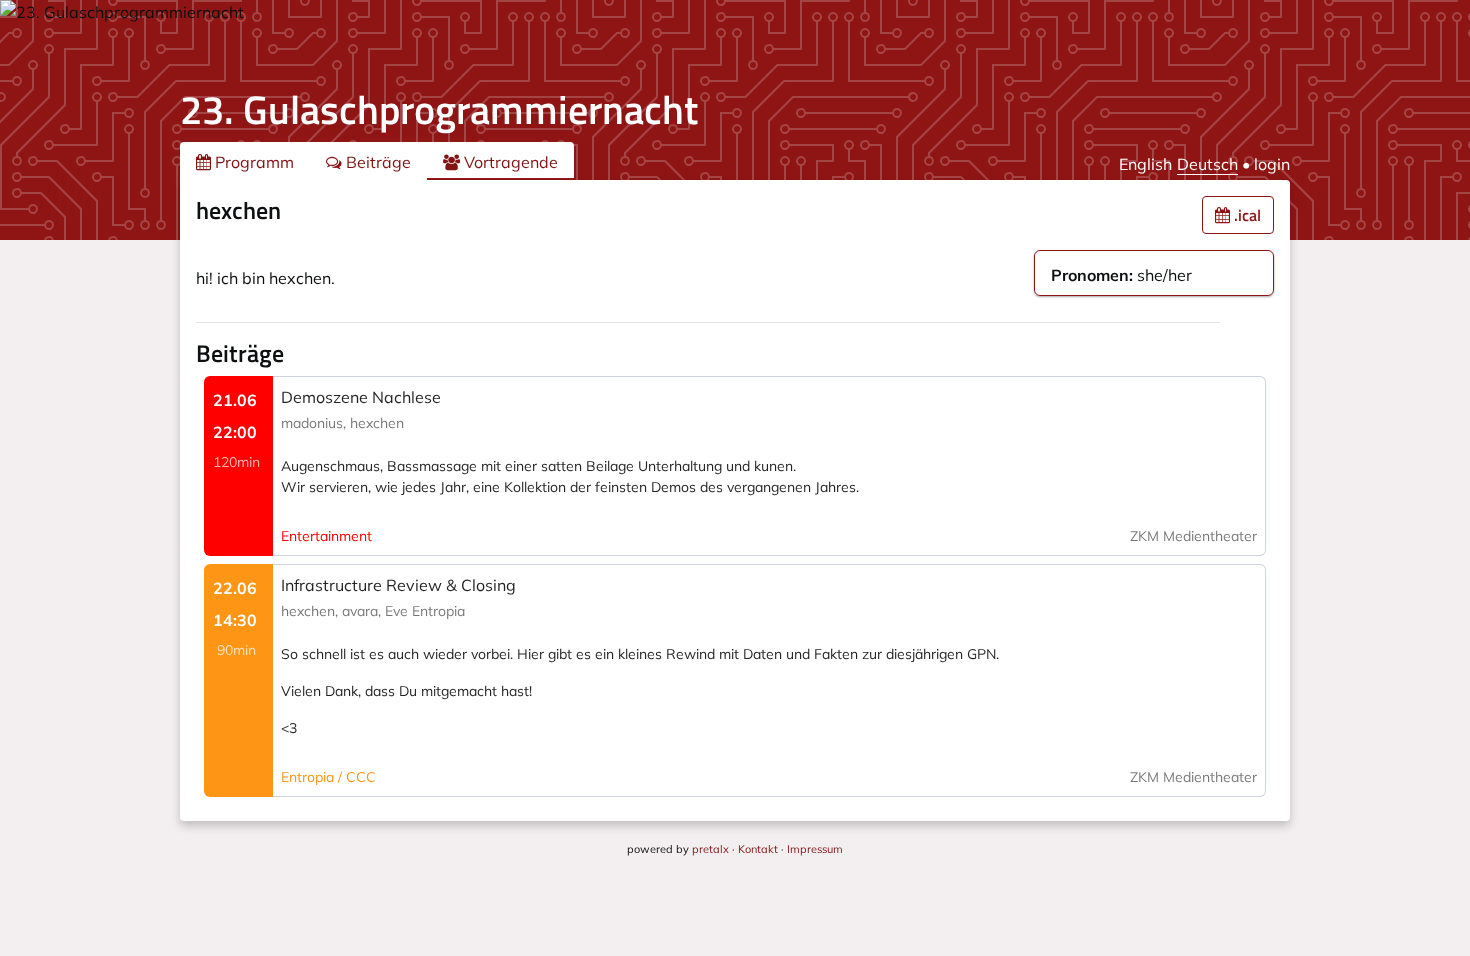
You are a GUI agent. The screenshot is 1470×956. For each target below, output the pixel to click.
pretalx (710, 849)
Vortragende (509, 162)
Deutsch (1207, 164)
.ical (1245, 215)
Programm (252, 162)
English (1145, 164)
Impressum (815, 849)
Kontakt (758, 849)
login (1272, 164)
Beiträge (376, 162)
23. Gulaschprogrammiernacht (439, 109)
